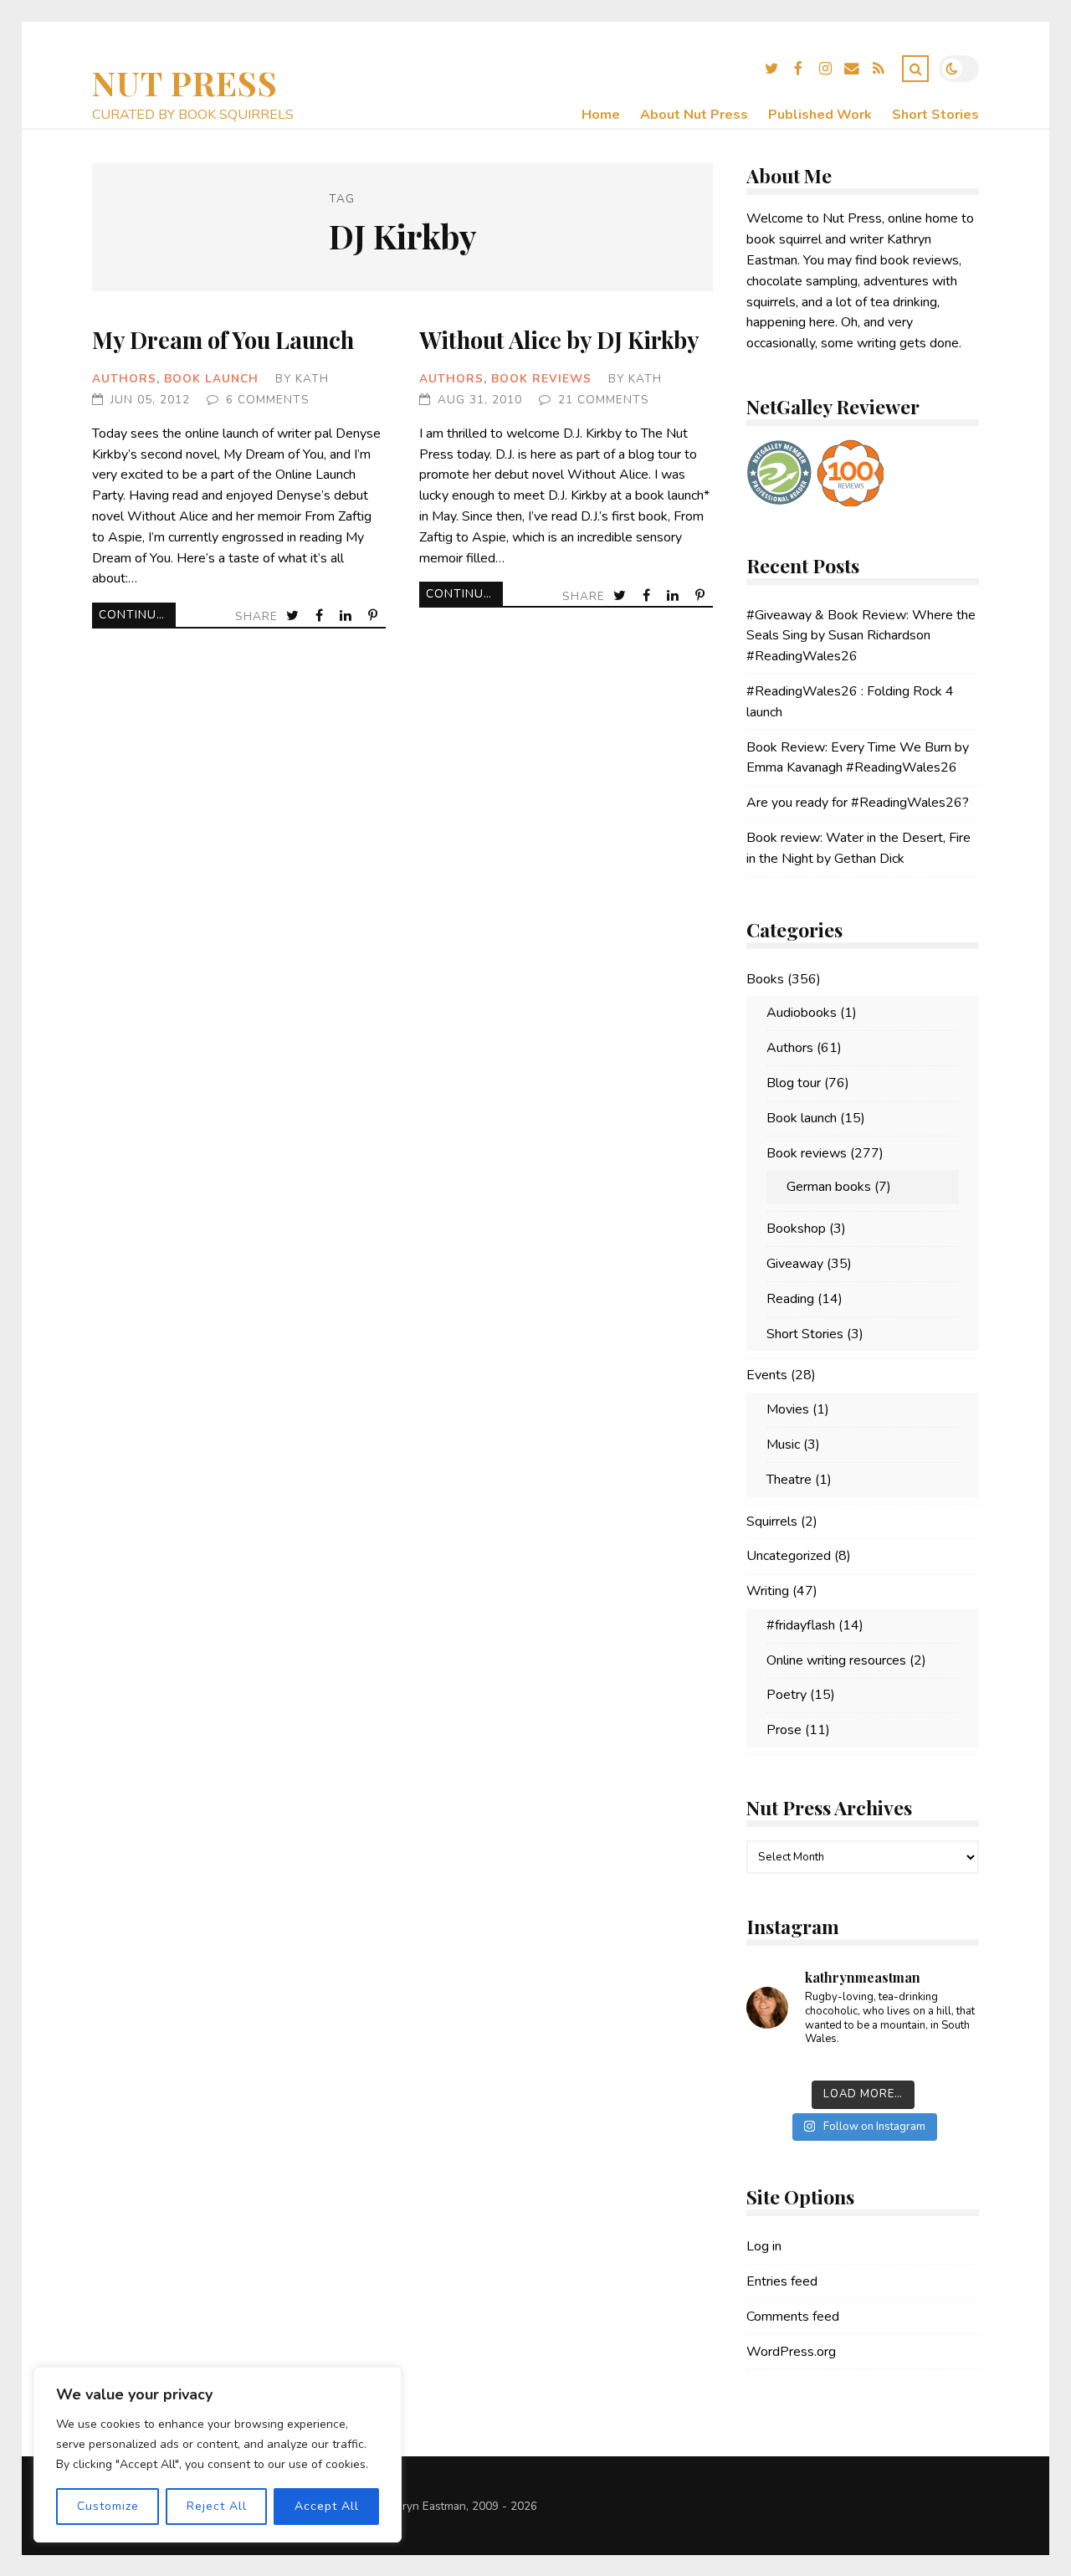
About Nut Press (694, 115)
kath (312, 379)
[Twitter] (771, 71)
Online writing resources (836, 1660)
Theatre (789, 1480)
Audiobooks (802, 1013)
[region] (218, 2455)
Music (783, 1445)
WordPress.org (791, 2352)
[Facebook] (798, 71)
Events (767, 1375)
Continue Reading (137, 615)
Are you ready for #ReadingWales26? (858, 803)
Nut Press (185, 82)
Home (601, 115)
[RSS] (879, 71)
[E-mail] (852, 71)
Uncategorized (789, 1556)
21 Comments (604, 400)
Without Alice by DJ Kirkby (559, 339)
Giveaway (795, 1264)
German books (829, 1187)
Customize (108, 2506)
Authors (124, 379)
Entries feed (782, 2281)
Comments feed (793, 2317)
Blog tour (794, 1083)
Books (765, 979)
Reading (790, 1299)
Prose (784, 1730)
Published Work (820, 115)
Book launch (211, 379)
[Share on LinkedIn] (347, 616)
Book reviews (541, 379)
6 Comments (268, 400)
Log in (764, 2246)
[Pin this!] (374, 616)
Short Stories (935, 115)
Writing (768, 1591)
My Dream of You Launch (223, 339)
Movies (788, 1409)
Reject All (217, 2506)
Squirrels (772, 1521)
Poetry (787, 1695)
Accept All (327, 2506)
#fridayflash (801, 1625)
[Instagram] (825, 71)
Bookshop (796, 1229)
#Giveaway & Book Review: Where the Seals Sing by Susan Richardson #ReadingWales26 (861, 636)
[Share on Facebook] (321, 616)
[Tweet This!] (294, 616)
